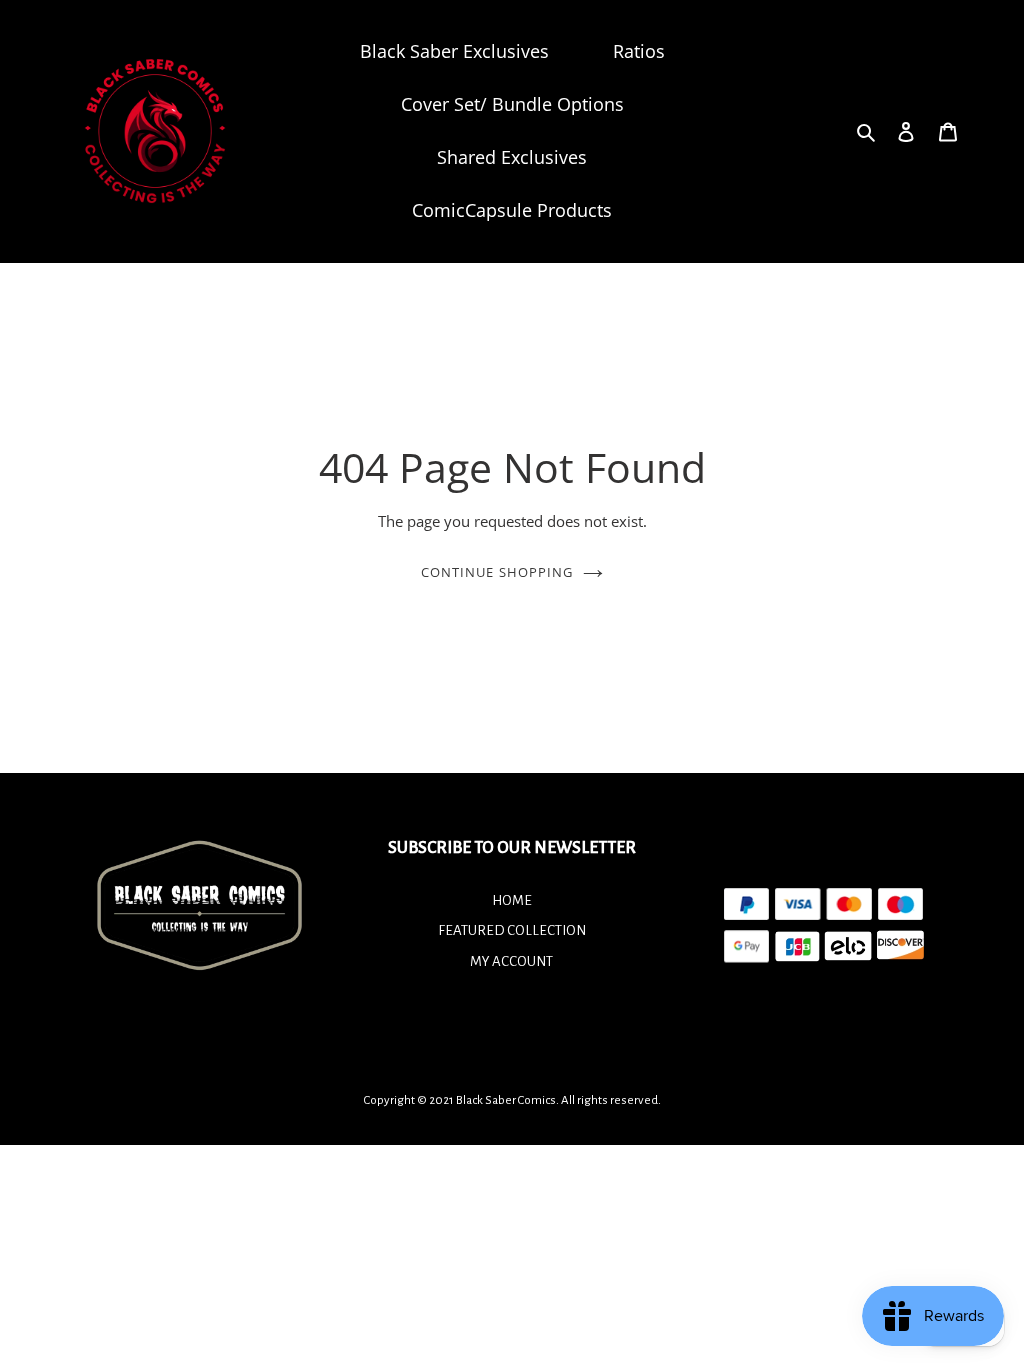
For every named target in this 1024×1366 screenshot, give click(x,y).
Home (512, 900)
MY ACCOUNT (511, 961)
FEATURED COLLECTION (512, 930)
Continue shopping (497, 572)
